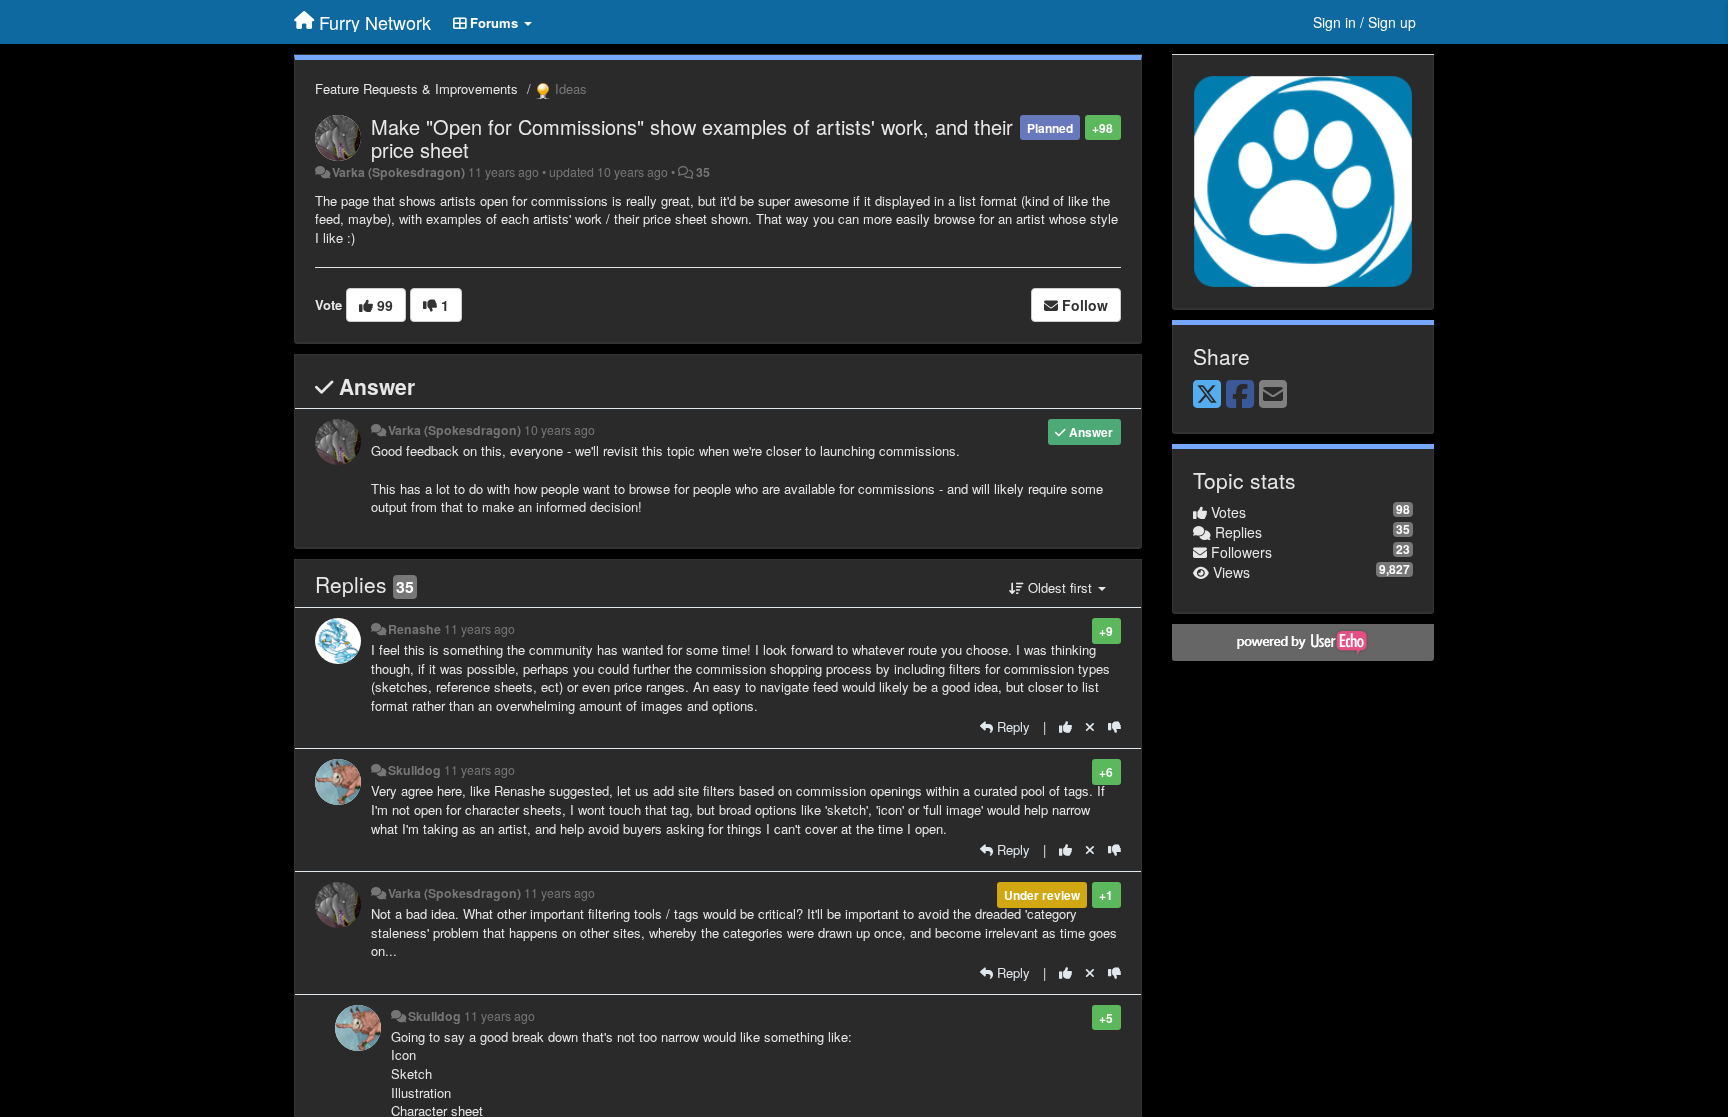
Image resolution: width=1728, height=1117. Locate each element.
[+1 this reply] (1065, 726)
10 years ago (559, 430)
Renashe (414, 629)
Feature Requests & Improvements (416, 88)
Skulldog (414, 770)
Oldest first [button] (1060, 587)
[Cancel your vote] (1090, 726)
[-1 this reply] (1114, 726)
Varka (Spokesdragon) (398, 172)
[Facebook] (1240, 395)
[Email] (1273, 395)
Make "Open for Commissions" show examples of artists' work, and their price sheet (692, 138)
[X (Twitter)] (1207, 395)
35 (703, 172)
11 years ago (479, 629)
